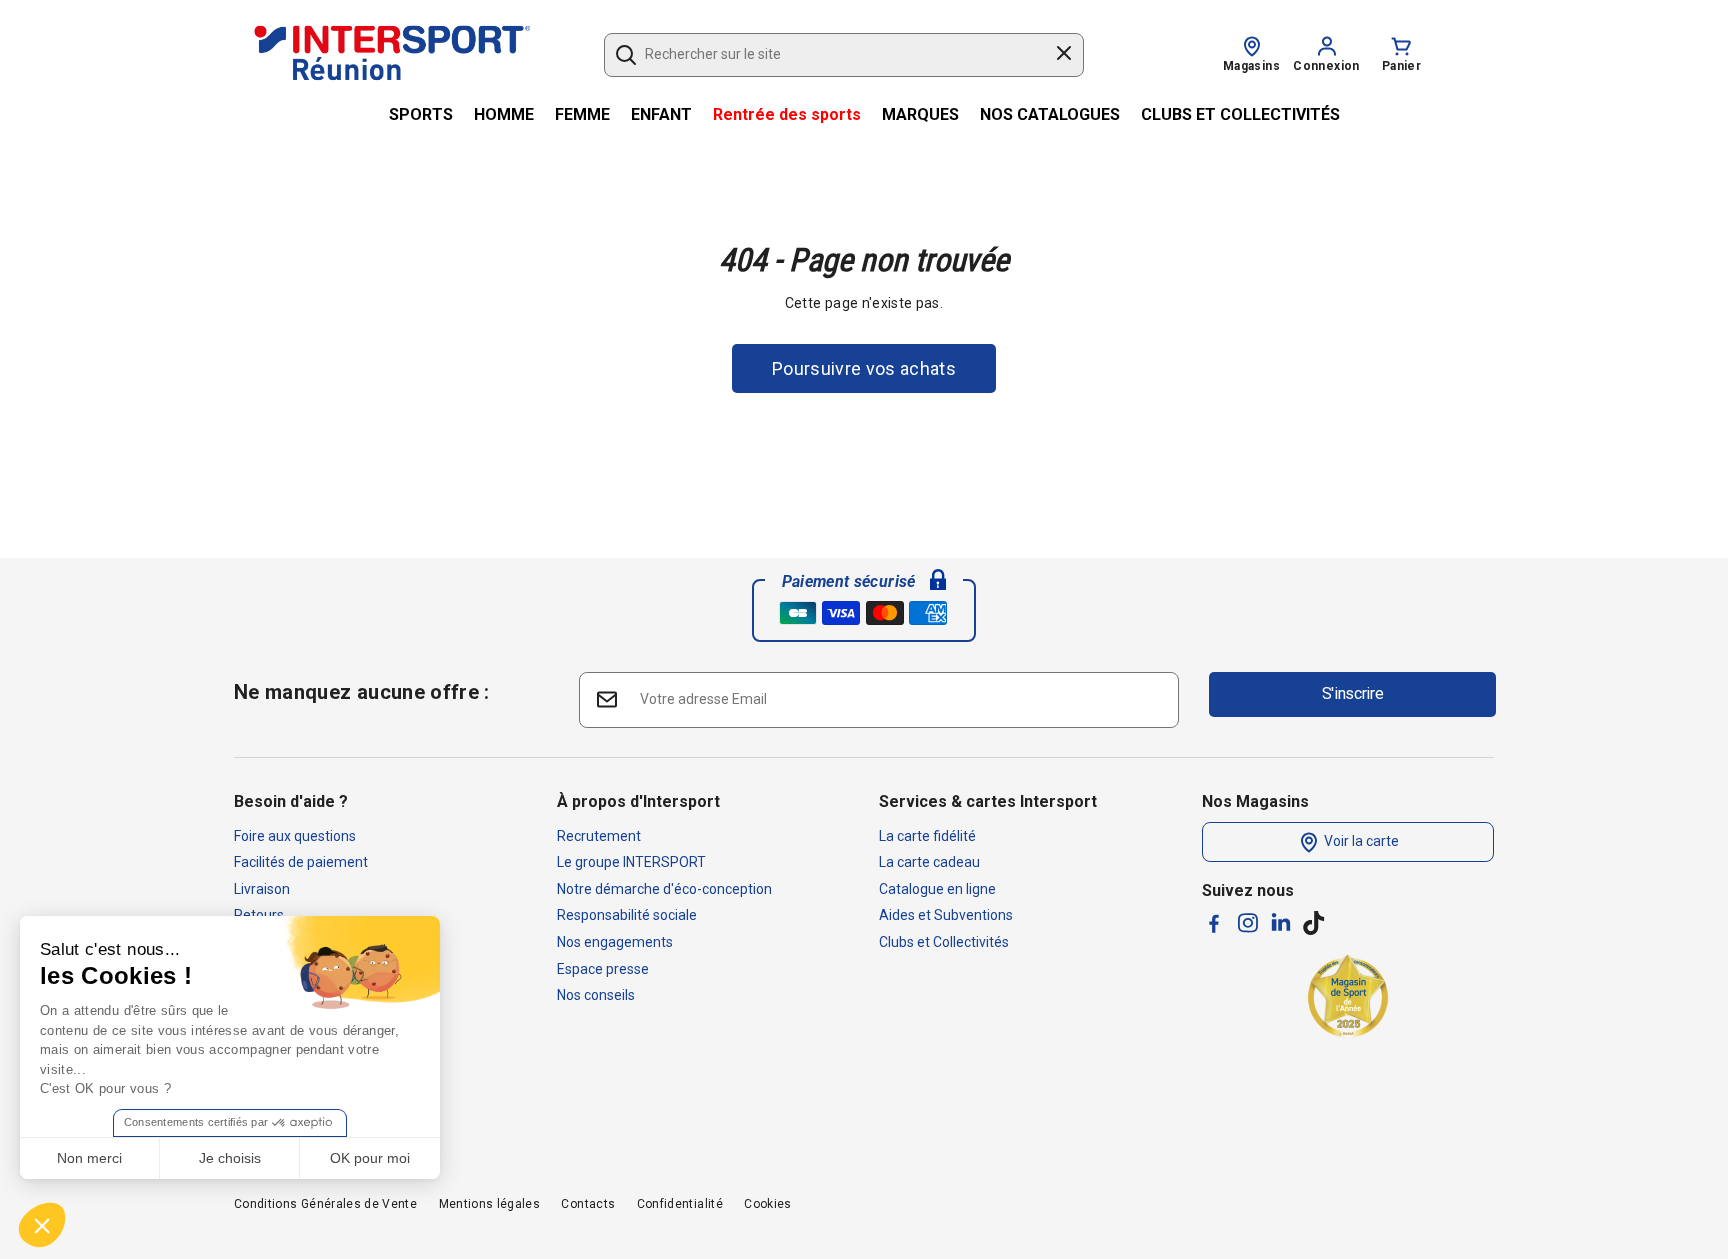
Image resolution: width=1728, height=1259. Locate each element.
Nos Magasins (1255, 801)
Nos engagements (615, 942)
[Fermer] (1064, 56)
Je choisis (230, 1158)
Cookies (767, 1204)
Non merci (89, 1158)
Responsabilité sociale (627, 915)
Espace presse (603, 969)
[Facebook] (1214, 923)
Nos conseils (596, 995)
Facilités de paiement (301, 862)
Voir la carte (1360, 841)
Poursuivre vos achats (864, 368)
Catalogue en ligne (937, 889)
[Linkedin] (1281, 922)
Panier (1401, 66)
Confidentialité (680, 1204)
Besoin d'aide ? (291, 801)
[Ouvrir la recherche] (626, 55)
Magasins (1251, 66)
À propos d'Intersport (638, 801)
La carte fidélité (927, 836)
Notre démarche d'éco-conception (664, 889)
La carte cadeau (929, 862)
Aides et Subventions (946, 915)
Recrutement (599, 836)
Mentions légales (490, 1204)
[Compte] (1327, 45)
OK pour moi (370, 1158)
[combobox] (834, 55)
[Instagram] (1248, 923)
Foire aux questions (295, 836)
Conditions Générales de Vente (325, 1204)
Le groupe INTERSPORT (631, 862)
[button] (42, 1225)
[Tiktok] (1314, 923)
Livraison (262, 889)
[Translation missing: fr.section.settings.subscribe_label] (606, 698)
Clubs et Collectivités (944, 942)
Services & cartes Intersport (988, 801)
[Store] (1252, 45)
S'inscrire (1353, 693)
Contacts (588, 1204)
